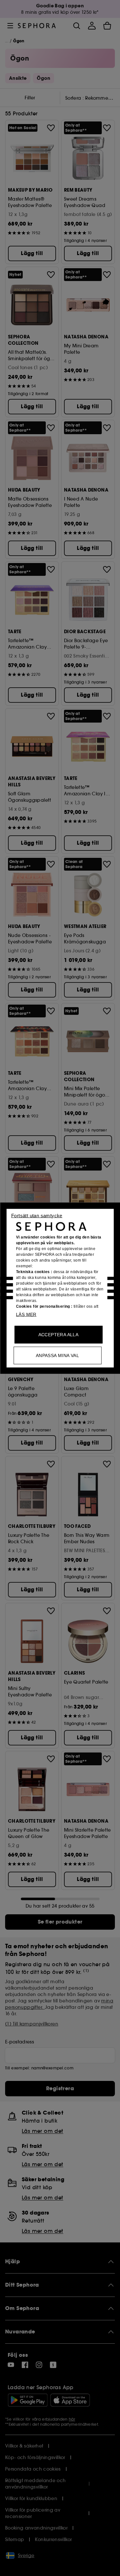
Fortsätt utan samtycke (37, 1215)
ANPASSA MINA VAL (57, 1355)
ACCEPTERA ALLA (59, 1334)
